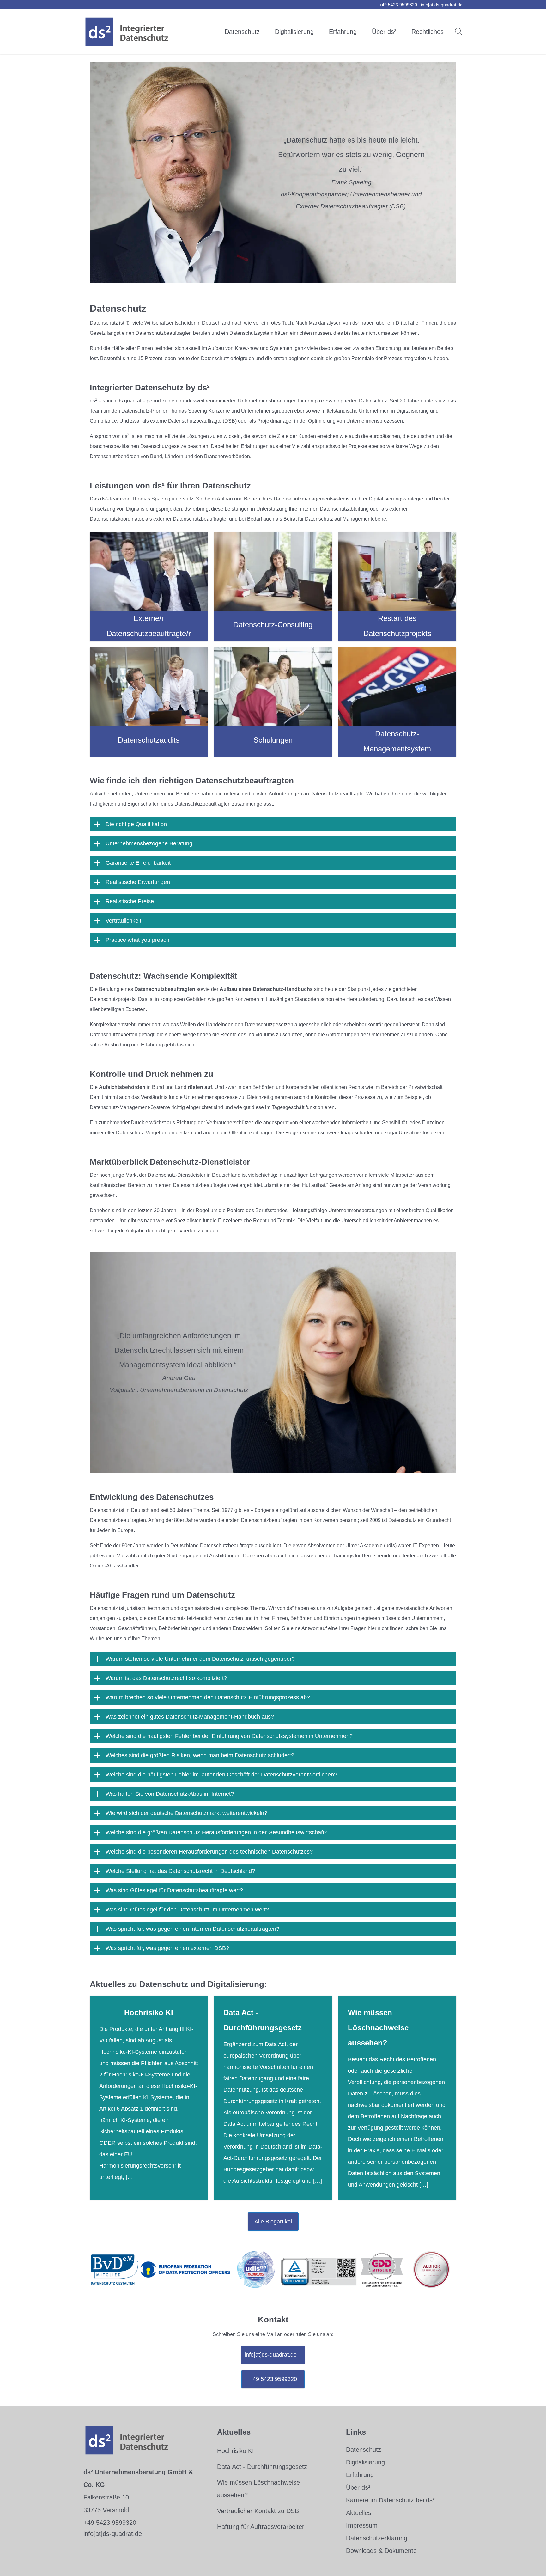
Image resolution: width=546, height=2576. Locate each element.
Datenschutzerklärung (377, 2538)
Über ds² (384, 32)
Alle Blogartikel (273, 2222)
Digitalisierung (294, 32)
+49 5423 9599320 (273, 2379)
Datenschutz (242, 32)
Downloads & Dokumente (381, 2551)
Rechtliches (428, 32)
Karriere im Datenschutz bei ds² (390, 2500)
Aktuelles (359, 2513)
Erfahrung (343, 32)
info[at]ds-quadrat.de (442, 5)
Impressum (362, 2525)
